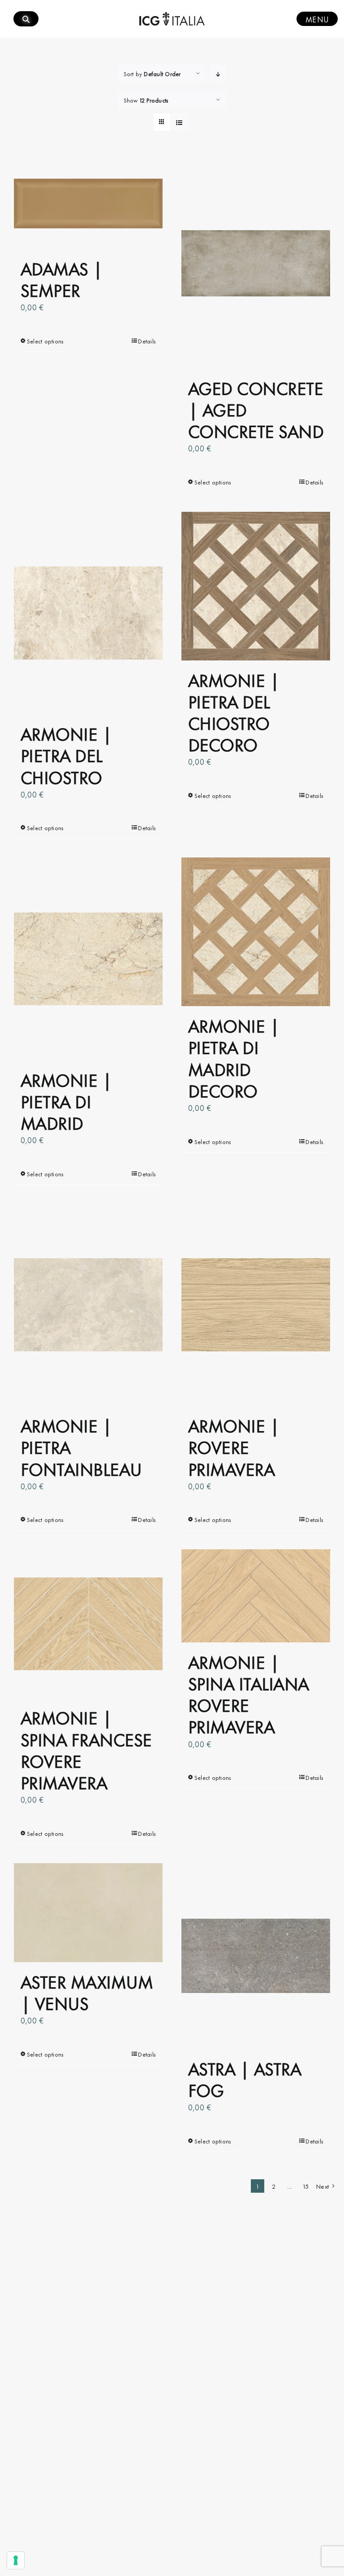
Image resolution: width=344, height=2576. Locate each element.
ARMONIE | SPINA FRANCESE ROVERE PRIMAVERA (86, 1749)
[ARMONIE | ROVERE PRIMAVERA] (256, 1305)
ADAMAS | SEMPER (62, 278)
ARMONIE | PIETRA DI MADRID (66, 1100)
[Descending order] (218, 74)
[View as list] (179, 122)
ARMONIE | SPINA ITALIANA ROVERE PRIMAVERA (248, 1693)
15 (306, 2186)
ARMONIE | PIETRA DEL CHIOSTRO (66, 754)
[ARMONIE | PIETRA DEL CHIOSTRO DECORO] (256, 586)
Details (147, 341)
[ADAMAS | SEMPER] (88, 204)
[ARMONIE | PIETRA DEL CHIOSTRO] (88, 613)
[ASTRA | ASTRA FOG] (256, 1956)
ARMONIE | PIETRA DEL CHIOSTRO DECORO (234, 712)
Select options (45, 341)
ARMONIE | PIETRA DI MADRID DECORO (234, 1057)
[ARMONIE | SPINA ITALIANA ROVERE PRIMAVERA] (256, 1596)
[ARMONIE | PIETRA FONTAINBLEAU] (88, 1305)
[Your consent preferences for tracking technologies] (16, 2560)
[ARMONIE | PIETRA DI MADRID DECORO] (256, 932)
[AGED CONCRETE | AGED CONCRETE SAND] (256, 264)
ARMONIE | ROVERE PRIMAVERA (234, 1446)
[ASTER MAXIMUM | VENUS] (88, 1913)
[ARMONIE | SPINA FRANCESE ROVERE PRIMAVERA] (88, 1624)
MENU (317, 19)
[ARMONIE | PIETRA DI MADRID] (88, 959)
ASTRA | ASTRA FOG (244, 2078)
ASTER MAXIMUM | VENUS (87, 1991)
